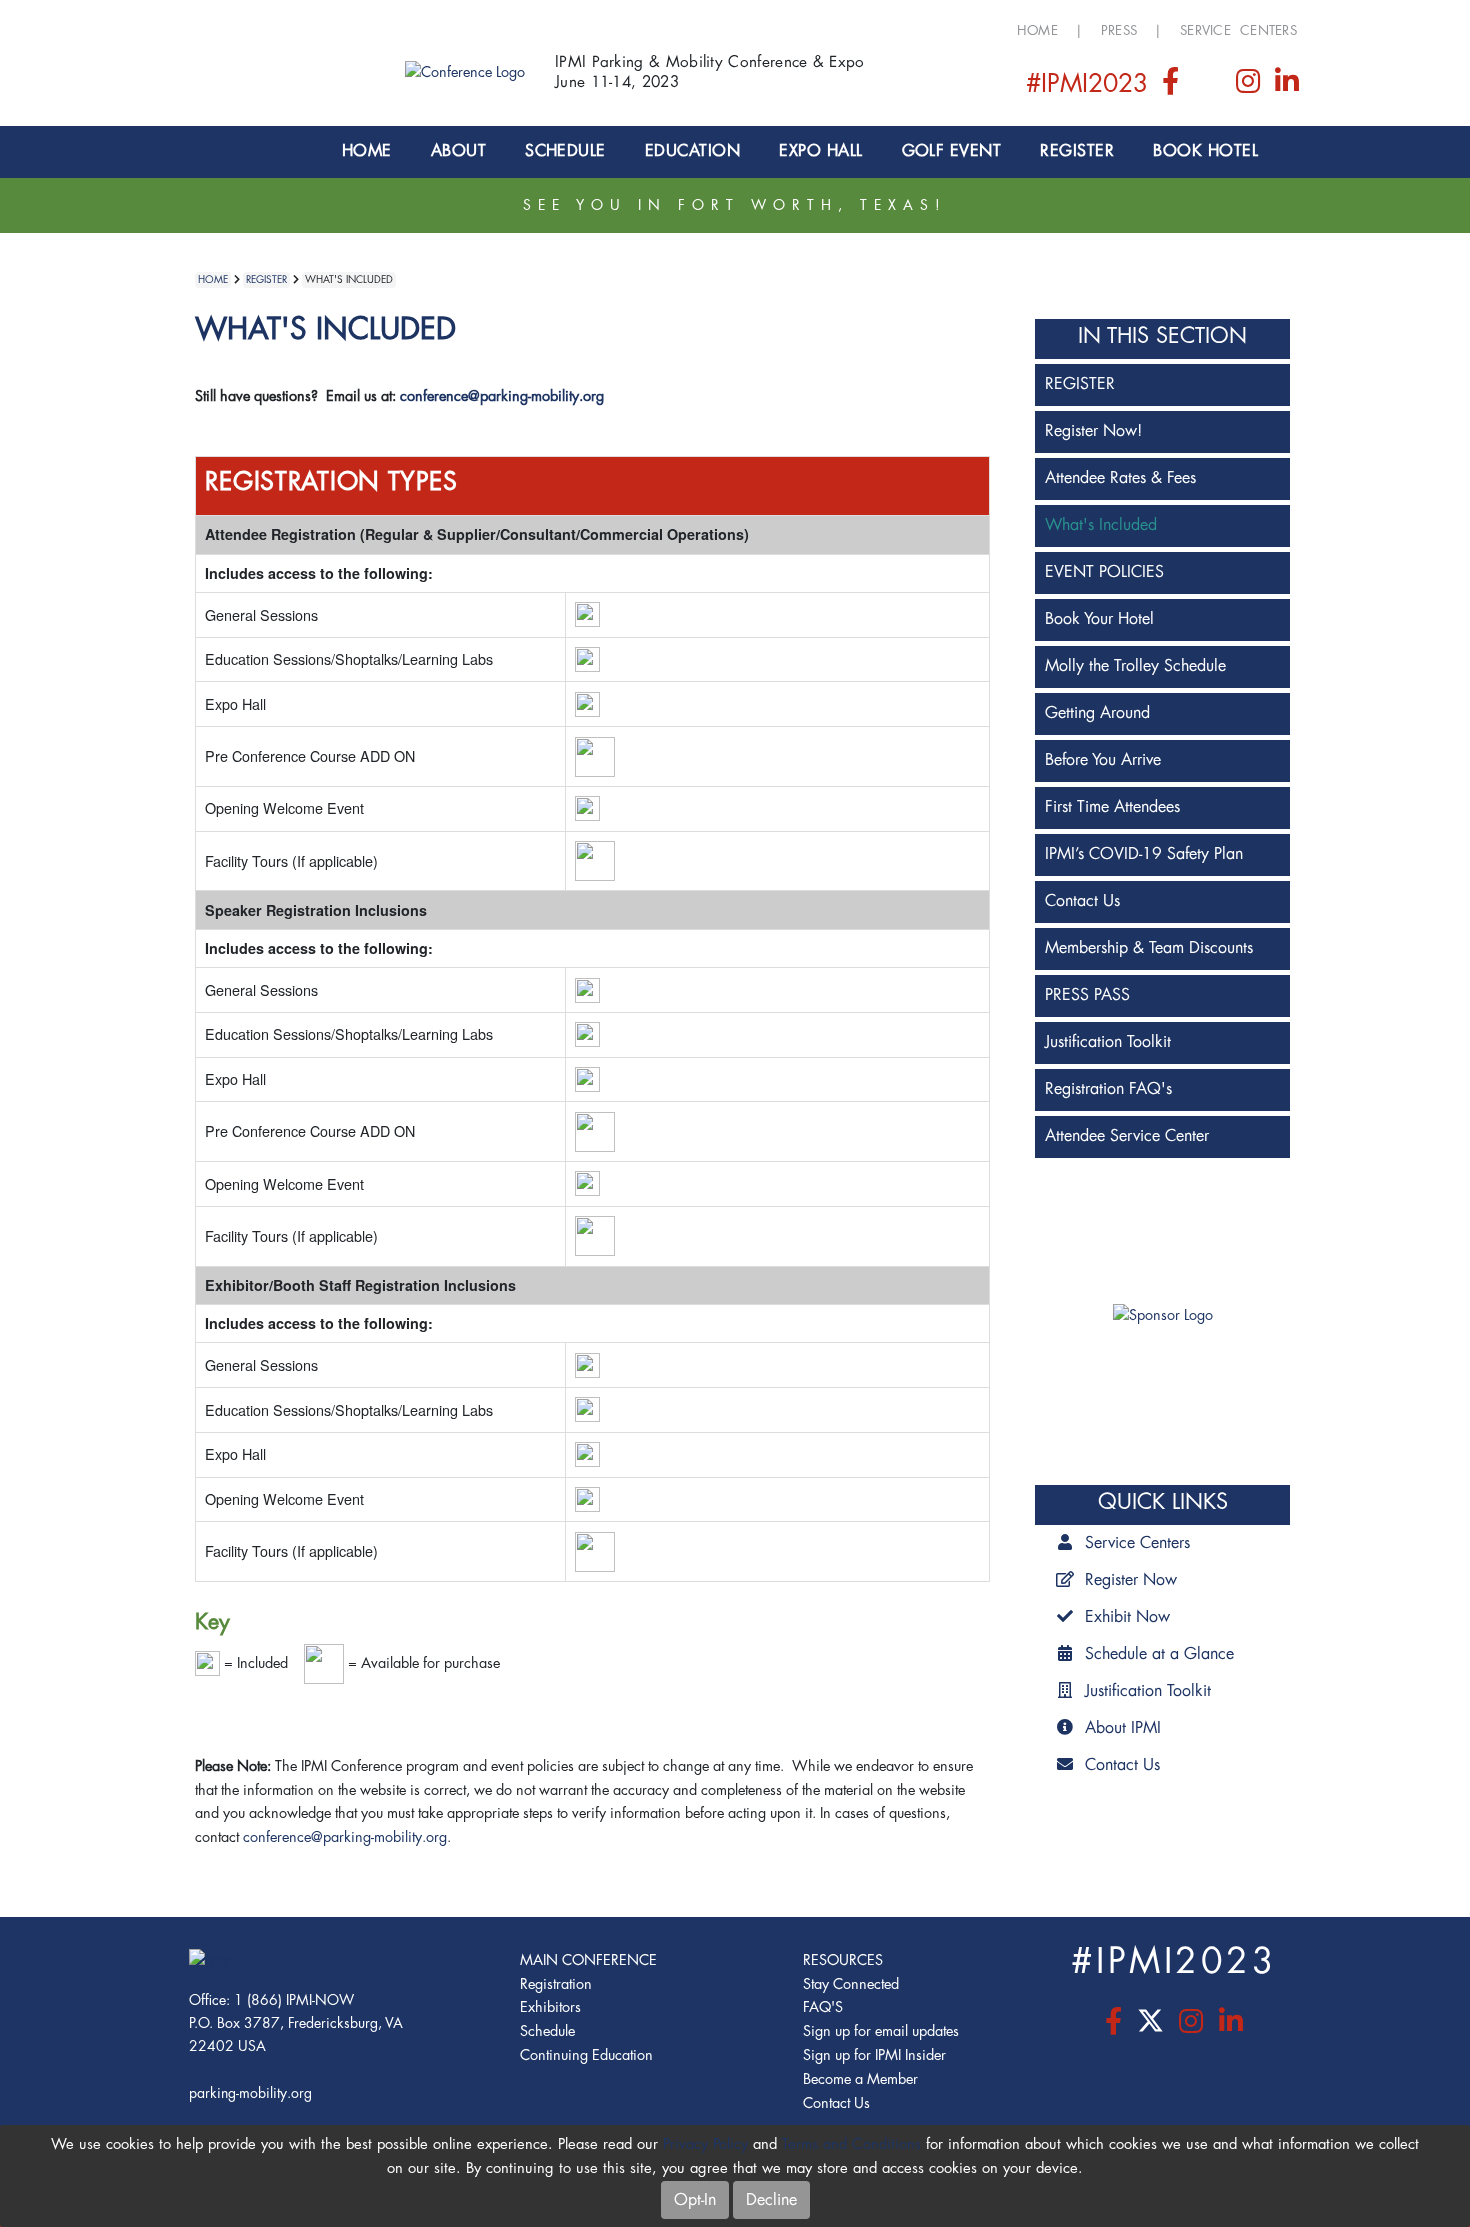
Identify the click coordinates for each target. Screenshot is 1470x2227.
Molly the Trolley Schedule (1135, 666)
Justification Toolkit (1108, 1042)
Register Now (1131, 1580)
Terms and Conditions (851, 2144)
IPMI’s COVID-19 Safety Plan (1144, 854)
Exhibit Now (1127, 1617)
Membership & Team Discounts (1149, 948)
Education (692, 151)
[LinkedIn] (1287, 86)
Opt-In (695, 2200)
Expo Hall (820, 151)
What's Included (1101, 525)
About (458, 151)
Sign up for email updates (881, 2031)
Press (1119, 30)
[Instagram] (1250, 86)
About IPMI (1123, 1728)
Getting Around (1097, 713)
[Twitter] (1209, 86)
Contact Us (1082, 901)
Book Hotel (1205, 151)
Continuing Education (586, 2055)
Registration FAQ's (1108, 1089)
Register (1077, 151)
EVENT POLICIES (1104, 572)
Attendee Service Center (1127, 1136)
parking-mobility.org (250, 2093)
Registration (556, 1984)
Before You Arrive (1103, 760)
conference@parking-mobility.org (502, 396)
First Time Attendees (1112, 807)
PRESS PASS (1087, 995)
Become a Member (860, 2079)
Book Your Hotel (1099, 619)
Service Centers (1238, 30)
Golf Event (952, 151)
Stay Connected (851, 1984)
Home (1037, 30)
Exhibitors (550, 2007)
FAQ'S (823, 2007)
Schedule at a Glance (1159, 1654)
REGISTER (1080, 384)
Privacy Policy (705, 2144)
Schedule (565, 151)
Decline (771, 2200)
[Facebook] (1172, 86)
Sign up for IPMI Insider (874, 2055)
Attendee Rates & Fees (1120, 478)
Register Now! (1093, 431)
